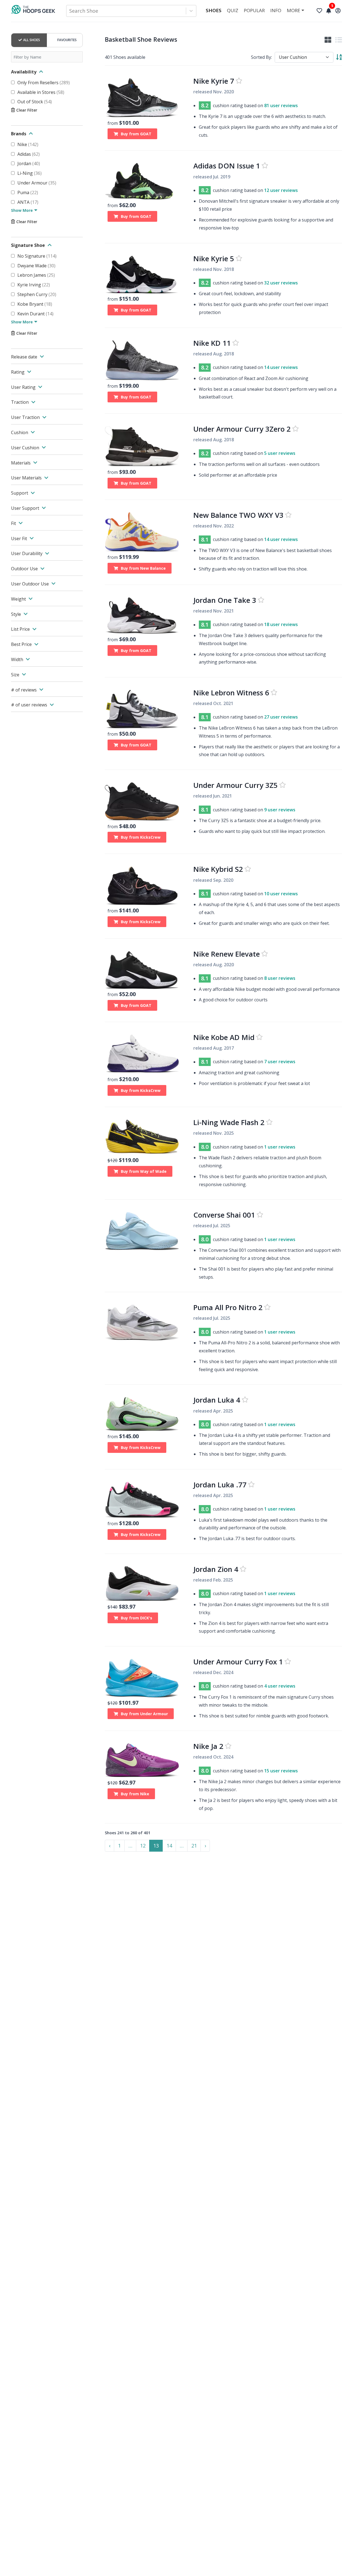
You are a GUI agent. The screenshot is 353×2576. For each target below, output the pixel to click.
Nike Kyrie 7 (214, 81)
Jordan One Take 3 (225, 600)
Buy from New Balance (143, 568)
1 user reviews (280, 1147)
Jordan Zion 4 (216, 1569)
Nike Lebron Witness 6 (231, 693)
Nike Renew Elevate (227, 954)
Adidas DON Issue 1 (227, 166)
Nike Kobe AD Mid (224, 1037)
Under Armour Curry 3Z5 (236, 785)
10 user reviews (281, 894)
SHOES (214, 10)
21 (194, 1846)
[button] (130, 1846)
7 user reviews (280, 1062)
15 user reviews (281, 1771)
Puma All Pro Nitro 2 (228, 1307)
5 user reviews (280, 453)
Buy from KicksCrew (141, 837)
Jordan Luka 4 (217, 1400)
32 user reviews (281, 283)
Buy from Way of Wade (144, 1171)
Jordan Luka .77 (220, 1485)
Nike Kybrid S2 (218, 869)
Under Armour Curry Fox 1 (238, 1662)
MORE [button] (294, 10)
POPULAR (254, 10)
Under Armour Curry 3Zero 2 (242, 429)
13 (156, 1846)
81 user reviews (281, 106)
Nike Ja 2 (208, 1746)
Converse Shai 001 (224, 1215)
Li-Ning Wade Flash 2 (229, 1122)
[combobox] (70, 11)
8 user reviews (280, 978)
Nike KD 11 (212, 343)
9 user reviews (280, 810)
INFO (276, 10)
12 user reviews (281, 190)
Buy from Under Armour (144, 1714)
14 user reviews (281, 367)
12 (143, 1846)
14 (169, 1846)
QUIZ (233, 10)
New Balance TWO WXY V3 (238, 515)
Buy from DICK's (137, 1618)
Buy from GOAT (136, 134)
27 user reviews (281, 717)
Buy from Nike (135, 1794)
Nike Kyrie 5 (214, 258)
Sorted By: (261, 57)
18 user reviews (281, 625)
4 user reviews (280, 1686)
